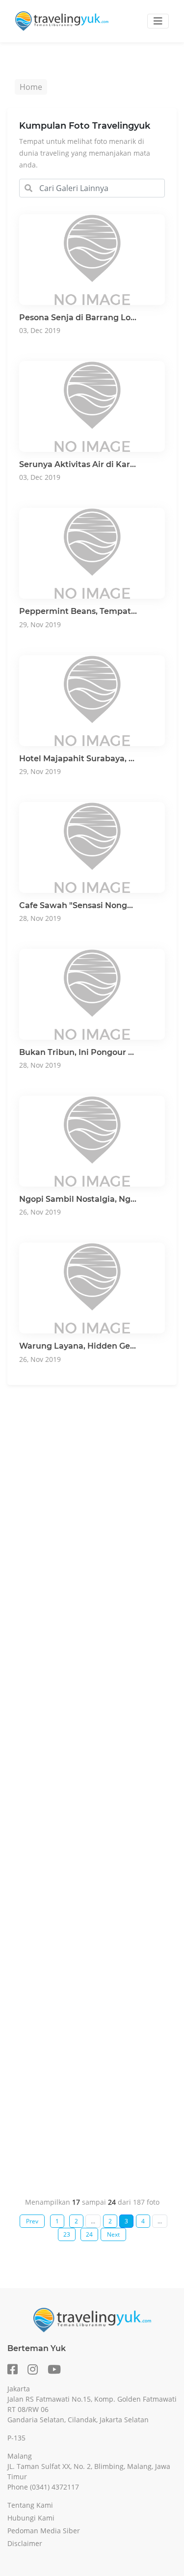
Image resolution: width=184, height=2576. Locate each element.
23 (67, 2234)
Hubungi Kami (31, 2518)
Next (113, 2234)
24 (89, 2234)
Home (31, 87)
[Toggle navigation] (158, 21)
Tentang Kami (30, 2505)
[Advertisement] (92, 1783)
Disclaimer (25, 2543)
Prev (32, 2221)
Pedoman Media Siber (44, 2531)
